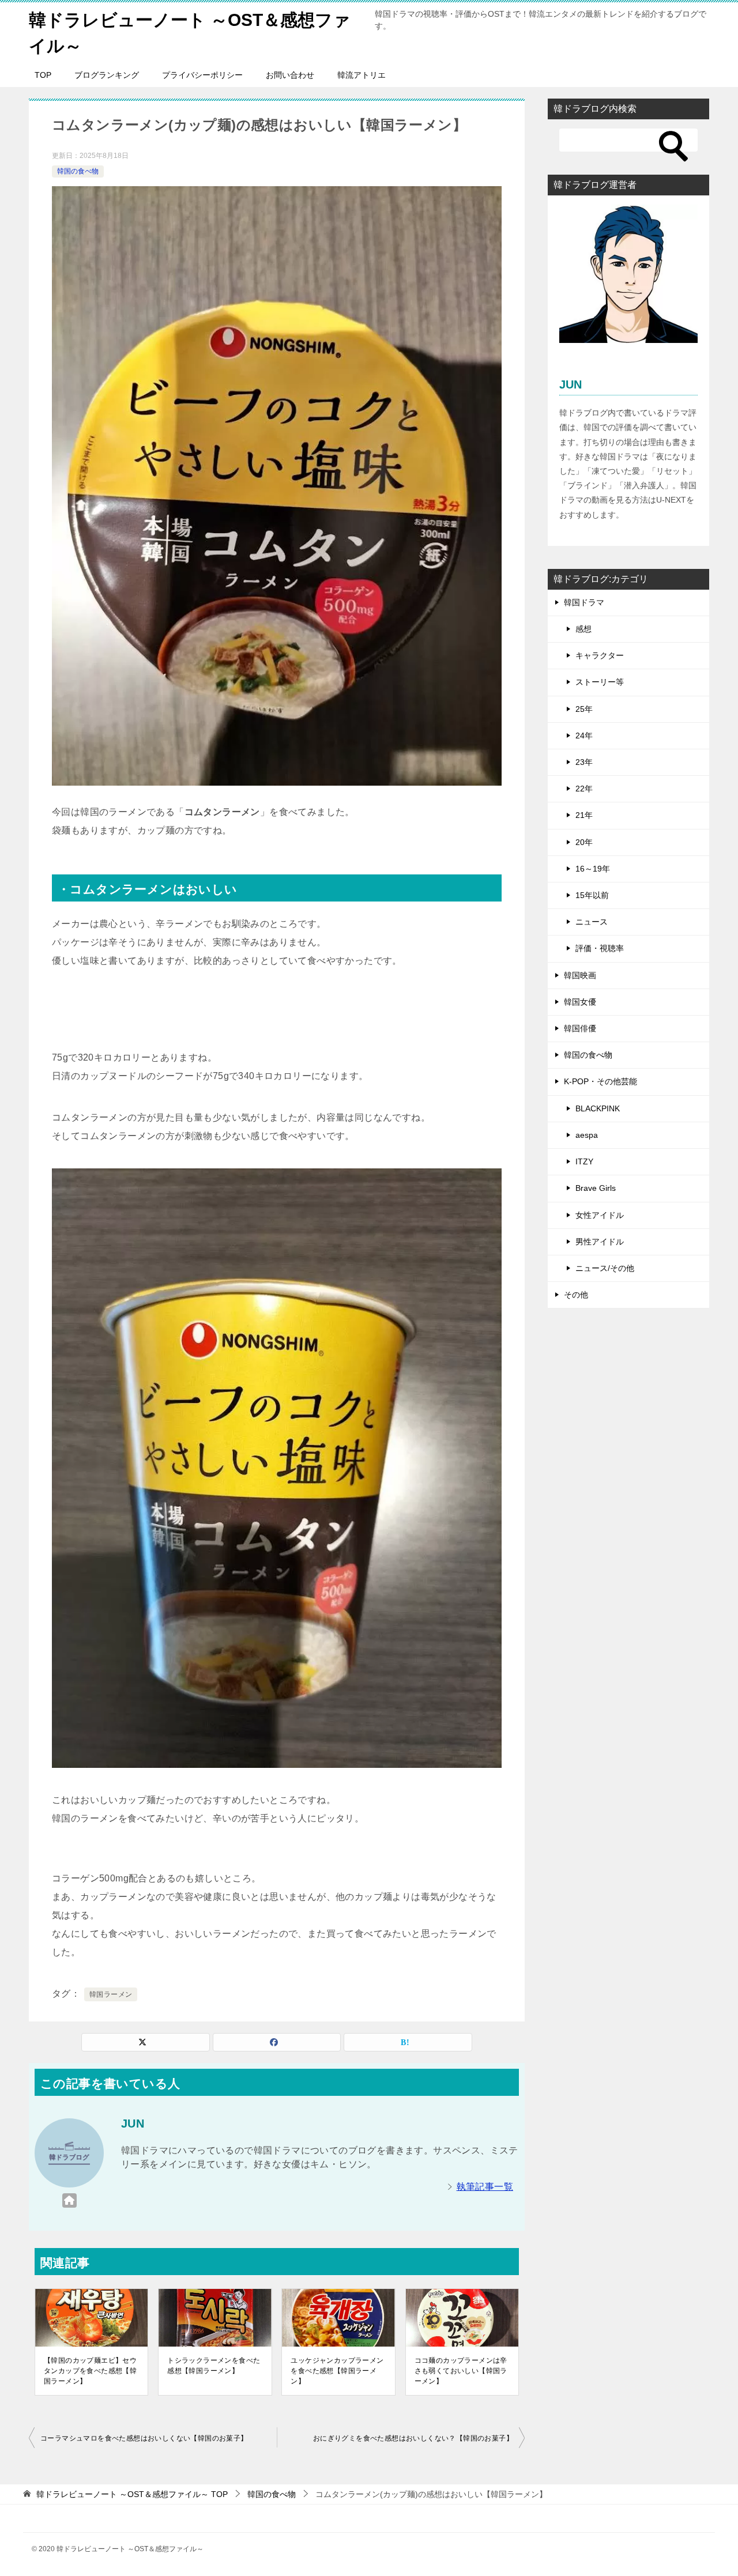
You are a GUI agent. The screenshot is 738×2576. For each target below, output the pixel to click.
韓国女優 (580, 1002)
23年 (584, 762)
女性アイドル (600, 1215)
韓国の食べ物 (78, 171)
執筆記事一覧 (485, 2187)
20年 (584, 842)
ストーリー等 (600, 682)
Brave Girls (596, 1188)
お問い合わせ (290, 75)
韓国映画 (580, 975)
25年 (584, 709)
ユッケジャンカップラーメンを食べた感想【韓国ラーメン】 (337, 2371)
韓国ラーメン (111, 1994)
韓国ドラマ (584, 602)
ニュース (592, 922)
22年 (584, 789)
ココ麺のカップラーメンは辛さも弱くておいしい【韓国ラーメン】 (461, 2371)
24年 (584, 736)
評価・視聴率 (600, 948)
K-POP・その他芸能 (600, 1081)
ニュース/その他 (605, 1268)
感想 (583, 629)
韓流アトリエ (362, 75)
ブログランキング (107, 75)
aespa (587, 1135)
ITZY (584, 1161)
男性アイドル (600, 1242)
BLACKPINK (598, 1108)
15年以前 (592, 895)
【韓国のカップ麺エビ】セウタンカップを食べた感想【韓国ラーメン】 (90, 2371)
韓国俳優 (580, 1028)
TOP (43, 75)
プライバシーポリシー (202, 75)
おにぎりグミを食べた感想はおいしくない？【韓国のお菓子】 (413, 2438)
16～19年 (593, 869)
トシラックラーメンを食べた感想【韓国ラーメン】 (214, 2366)
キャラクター (600, 655)
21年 (584, 815)
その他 (576, 1295)
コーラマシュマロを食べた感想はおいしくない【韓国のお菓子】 (144, 2438)
